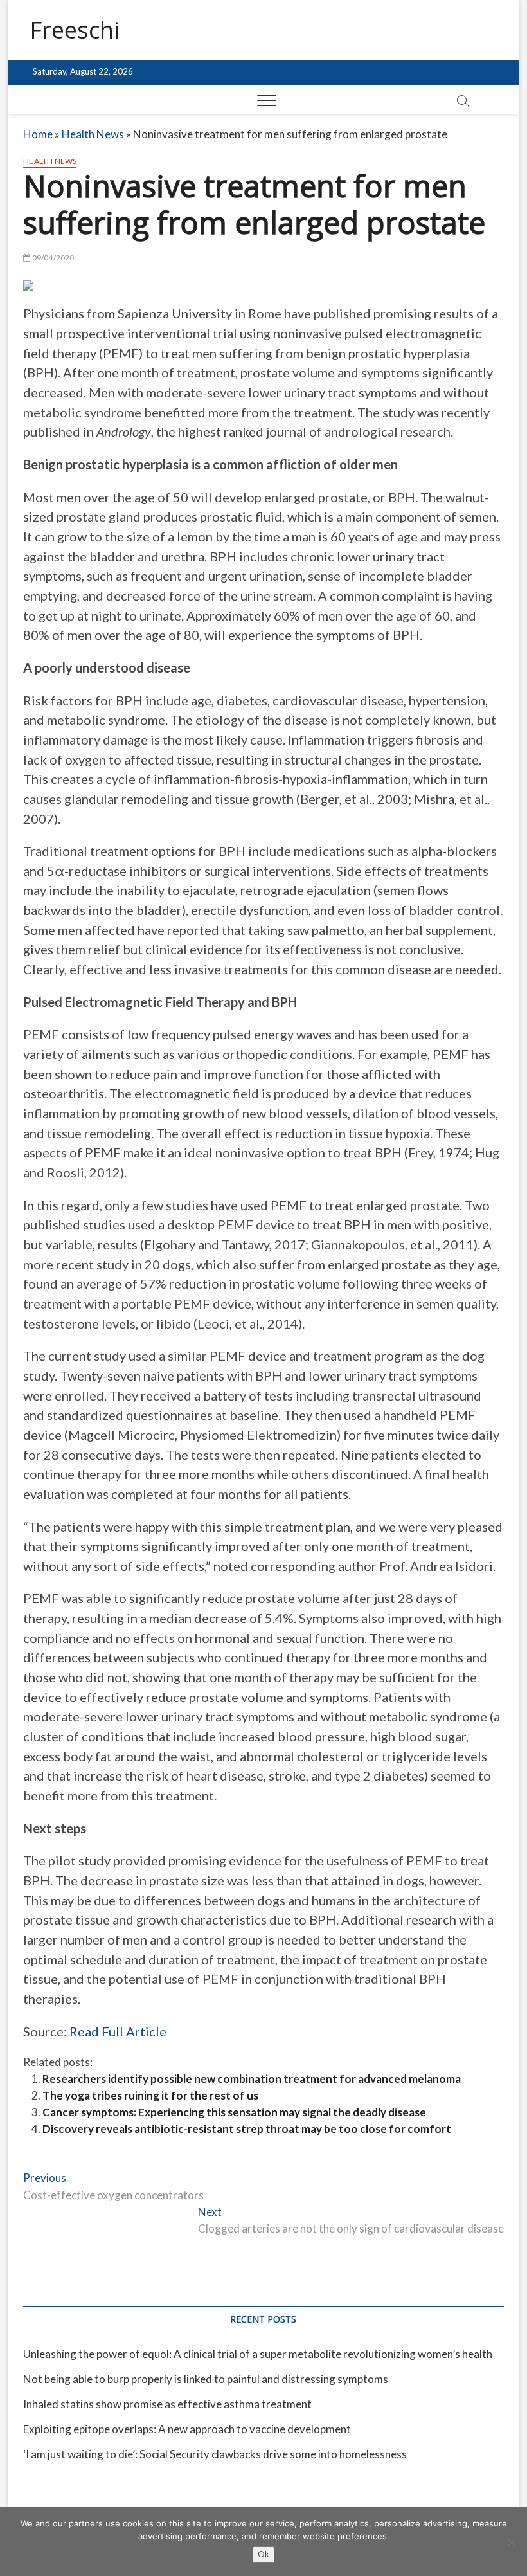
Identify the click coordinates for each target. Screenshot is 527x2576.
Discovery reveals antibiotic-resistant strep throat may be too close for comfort (247, 2129)
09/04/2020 (52, 258)
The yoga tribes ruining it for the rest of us (150, 2095)
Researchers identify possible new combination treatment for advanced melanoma (252, 2079)
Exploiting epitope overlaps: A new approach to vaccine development (187, 2429)
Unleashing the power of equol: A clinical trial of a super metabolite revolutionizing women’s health (258, 2354)
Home (38, 134)
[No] (511, 2542)
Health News (93, 134)
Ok (263, 2554)
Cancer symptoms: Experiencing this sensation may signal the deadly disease (234, 2112)
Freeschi (75, 30)
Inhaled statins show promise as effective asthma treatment (167, 2404)
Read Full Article (118, 2031)
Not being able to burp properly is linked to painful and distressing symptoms (206, 2379)
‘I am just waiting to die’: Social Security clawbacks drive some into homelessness (215, 2454)
